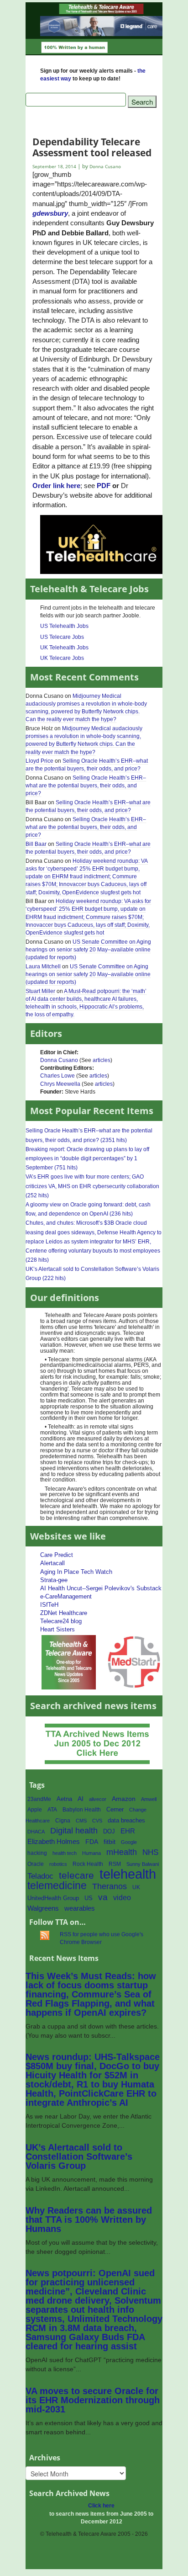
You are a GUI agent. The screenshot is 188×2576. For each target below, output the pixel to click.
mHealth (122, 1852)
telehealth (128, 1874)
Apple (35, 1810)
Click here (101, 2506)
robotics (58, 1864)
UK (136, 1887)
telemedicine (57, 1886)
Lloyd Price (39, 761)
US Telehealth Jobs (64, 626)
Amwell (149, 1799)
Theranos (110, 1886)
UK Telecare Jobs (62, 658)
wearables (80, 1908)
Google (129, 1842)
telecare (76, 1875)
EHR (128, 1831)
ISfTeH (49, 1605)
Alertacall (52, 1563)
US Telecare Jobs (62, 637)
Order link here (56, 486)
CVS (97, 1821)
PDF (104, 486)
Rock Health (88, 1864)
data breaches (126, 1821)
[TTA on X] (69, 1662)
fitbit (110, 1842)
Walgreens (43, 1908)
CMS (81, 1821)
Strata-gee (54, 1580)
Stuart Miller (40, 991)
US (89, 1898)
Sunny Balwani (143, 1864)
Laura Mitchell (43, 967)
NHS (150, 1852)
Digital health (74, 1830)
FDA (92, 1842)
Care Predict (57, 1555)
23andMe (39, 1799)
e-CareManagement (66, 1596)
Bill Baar (36, 844)
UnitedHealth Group (53, 1898)
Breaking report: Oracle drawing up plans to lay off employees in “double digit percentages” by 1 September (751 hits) (87, 1158)
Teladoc (40, 1876)
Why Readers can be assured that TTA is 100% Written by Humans (89, 2220)
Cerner (115, 1809)
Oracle (36, 1864)
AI (81, 1799)
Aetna (64, 1799)
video (122, 1898)
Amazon (124, 1799)
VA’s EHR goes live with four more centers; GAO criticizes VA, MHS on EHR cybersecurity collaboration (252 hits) (92, 1186)
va (103, 1897)
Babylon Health (82, 1810)
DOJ (109, 1831)
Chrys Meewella (60, 1084)
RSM (115, 1864)
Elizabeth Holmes (54, 1842)
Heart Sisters (57, 1629)
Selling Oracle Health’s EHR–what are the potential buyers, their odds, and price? (87, 765)
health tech (65, 1853)
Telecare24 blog (61, 1621)
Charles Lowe (57, 1076)
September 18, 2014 (54, 167)
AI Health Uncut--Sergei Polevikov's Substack (101, 1588)
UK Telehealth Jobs (64, 648)
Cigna (63, 1821)
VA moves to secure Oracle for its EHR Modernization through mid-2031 (93, 2400)
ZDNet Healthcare (64, 1613)
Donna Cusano (59, 1060)
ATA (52, 1810)
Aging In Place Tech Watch (76, 1572)
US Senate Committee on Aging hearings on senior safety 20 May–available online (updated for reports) (88, 950)
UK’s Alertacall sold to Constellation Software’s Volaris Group (79, 2156)
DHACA (36, 1832)
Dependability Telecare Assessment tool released (92, 147)
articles (102, 1060)
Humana (91, 1853)
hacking (37, 1853)
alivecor (98, 1799)
